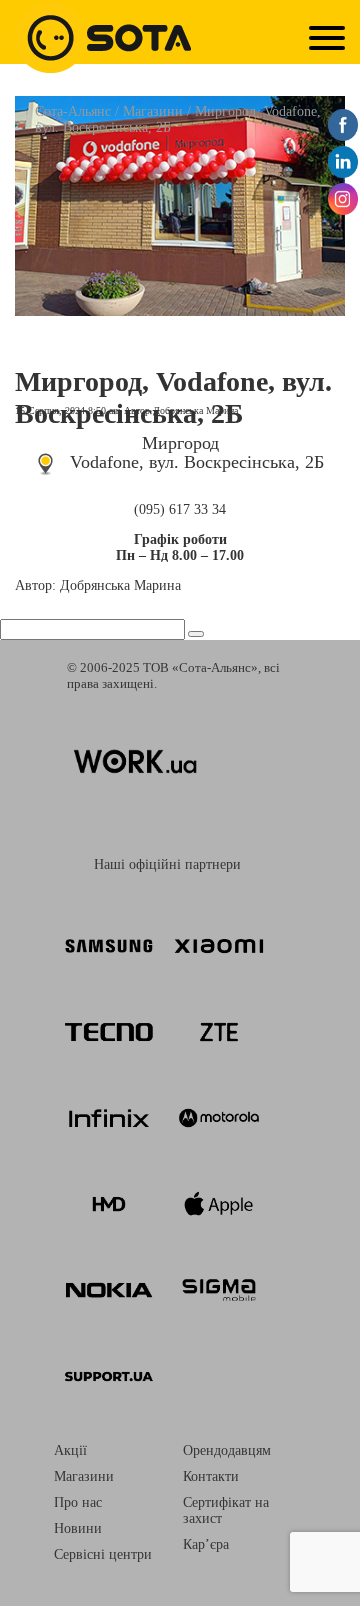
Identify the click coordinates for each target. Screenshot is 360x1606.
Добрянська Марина (195, 410)
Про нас (78, 1502)
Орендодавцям (227, 1450)
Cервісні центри (103, 1554)
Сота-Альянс (73, 111)
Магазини (153, 111)
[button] (196, 634)
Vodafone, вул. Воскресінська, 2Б (197, 462)
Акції (70, 1450)
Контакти (211, 1476)
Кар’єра (206, 1544)
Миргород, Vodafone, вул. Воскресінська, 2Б (173, 397)
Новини (78, 1528)
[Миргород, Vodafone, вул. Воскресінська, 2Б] (180, 310)
